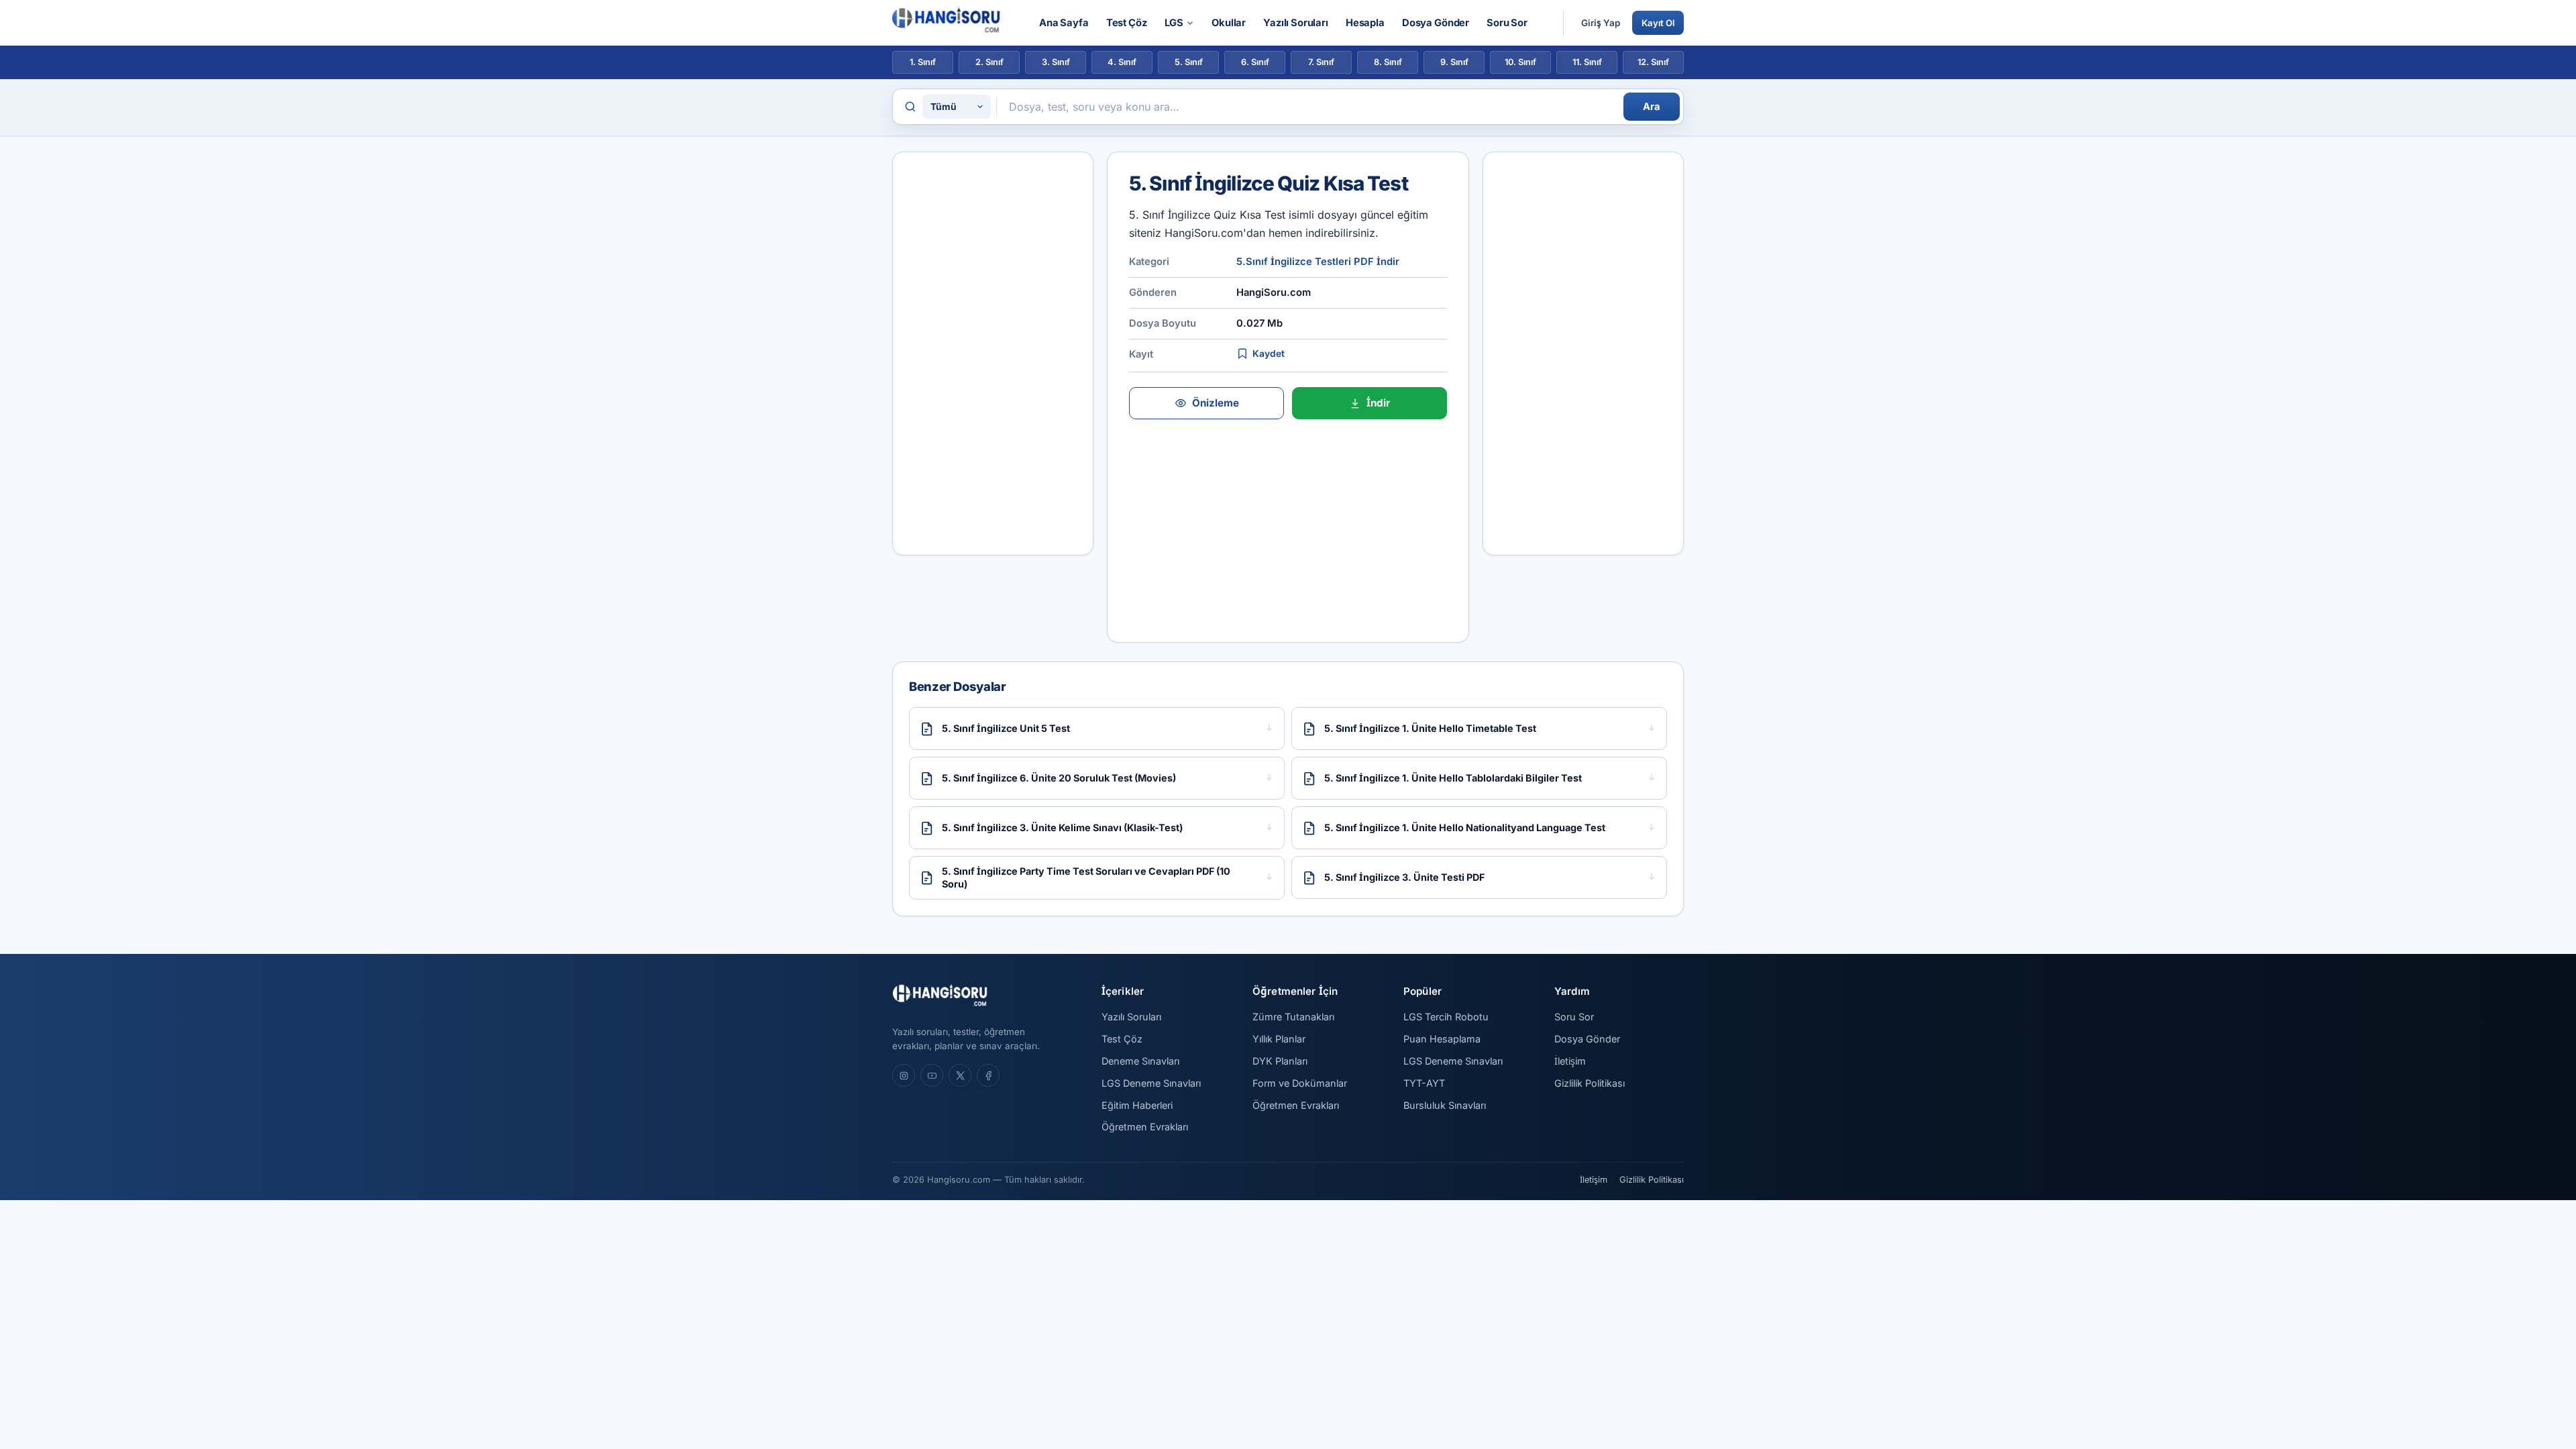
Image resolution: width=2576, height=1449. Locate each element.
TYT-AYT (1424, 1083)
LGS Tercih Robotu (1446, 1017)
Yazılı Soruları (1296, 23)
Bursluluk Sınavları (1445, 1105)
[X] (960, 1075)
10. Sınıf (1520, 62)
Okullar (1229, 23)
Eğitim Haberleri (1137, 1105)
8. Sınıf (1388, 62)
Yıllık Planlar (1279, 1039)
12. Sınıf (1653, 62)
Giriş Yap (1601, 23)
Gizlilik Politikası (1590, 1083)
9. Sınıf (1454, 62)
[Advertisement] (993, 354)
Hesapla (1365, 23)
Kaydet (1269, 354)
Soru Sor (1507, 23)
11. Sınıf (1587, 62)
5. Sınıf (1189, 62)
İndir (1378, 403)
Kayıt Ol (1658, 23)
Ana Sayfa (1064, 23)
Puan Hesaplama (1442, 1039)
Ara (1652, 107)
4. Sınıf (1122, 62)
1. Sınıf (923, 62)
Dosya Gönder (1436, 23)
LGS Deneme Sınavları (1151, 1083)
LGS (1174, 23)
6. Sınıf (1255, 62)
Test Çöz (1127, 23)
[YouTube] (932, 1075)
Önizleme (1216, 403)
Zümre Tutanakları (1293, 1017)
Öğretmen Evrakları (1145, 1127)
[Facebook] (988, 1075)
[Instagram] (904, 1075)
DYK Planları (1280, 1061)
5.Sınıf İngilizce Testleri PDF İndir (1318, 262)
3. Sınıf (1056, 62)
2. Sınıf (989, 62)
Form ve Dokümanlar (1300, 1083)
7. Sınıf (1321, 62)
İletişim (1570, 1061)
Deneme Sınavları (1140, 1061)
